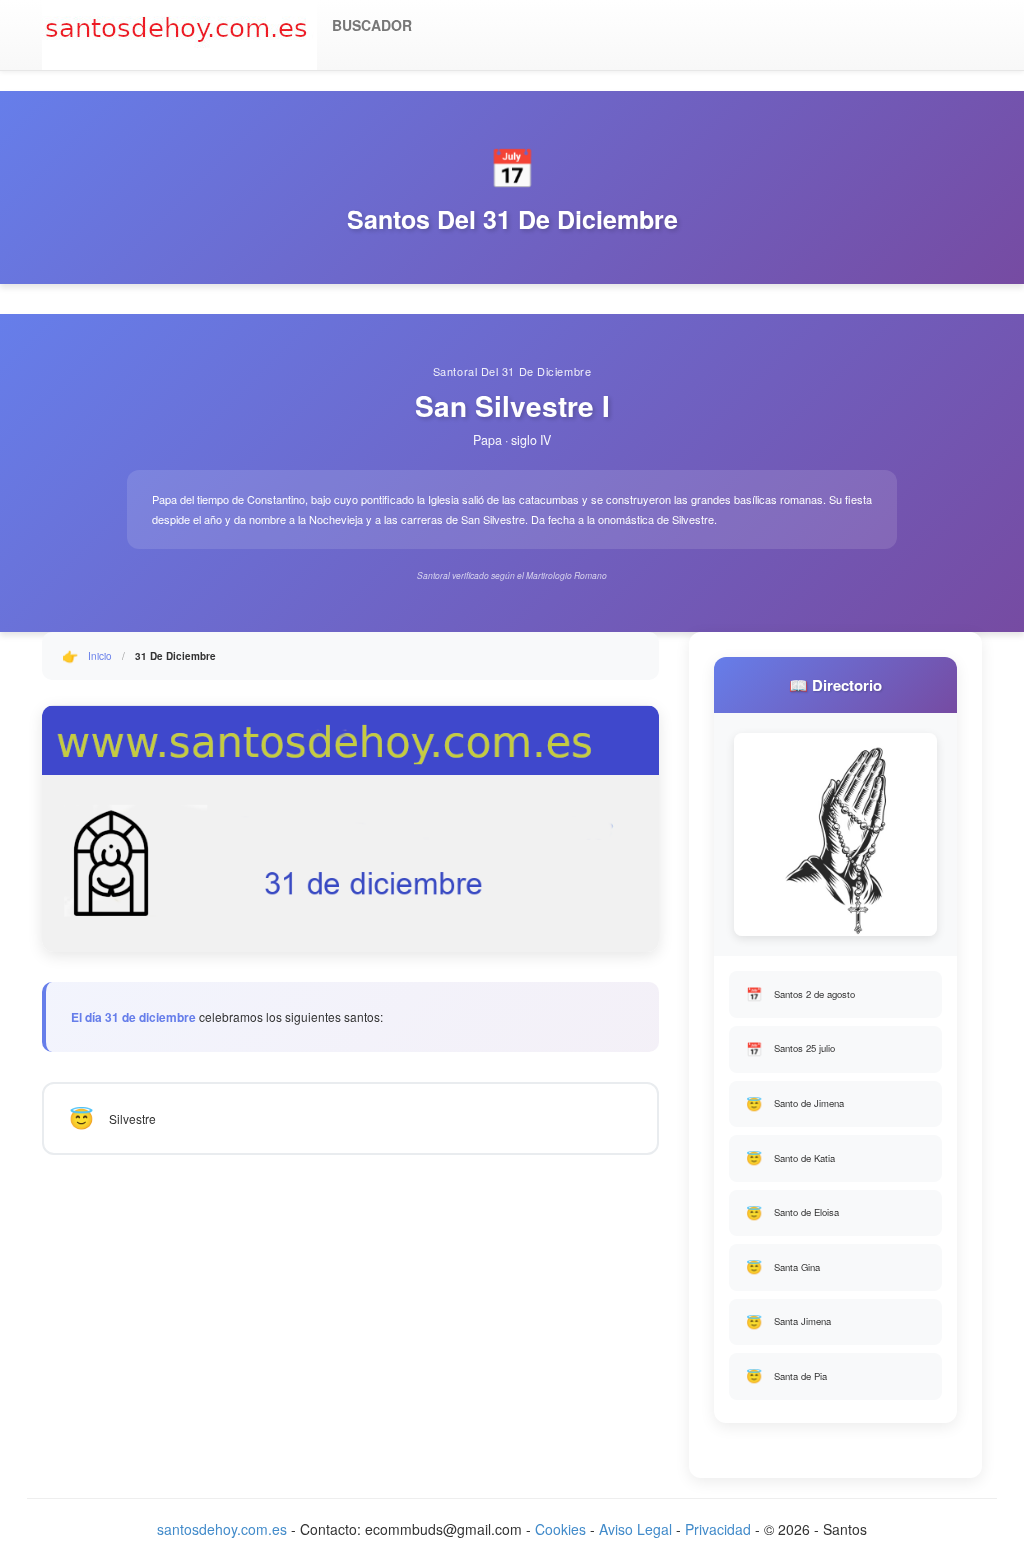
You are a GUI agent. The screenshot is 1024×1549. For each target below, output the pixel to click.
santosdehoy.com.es (222, 1529)
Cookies (560, 1529)
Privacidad (718, 1529)
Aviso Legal (635, 1529)
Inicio (100, 656)
